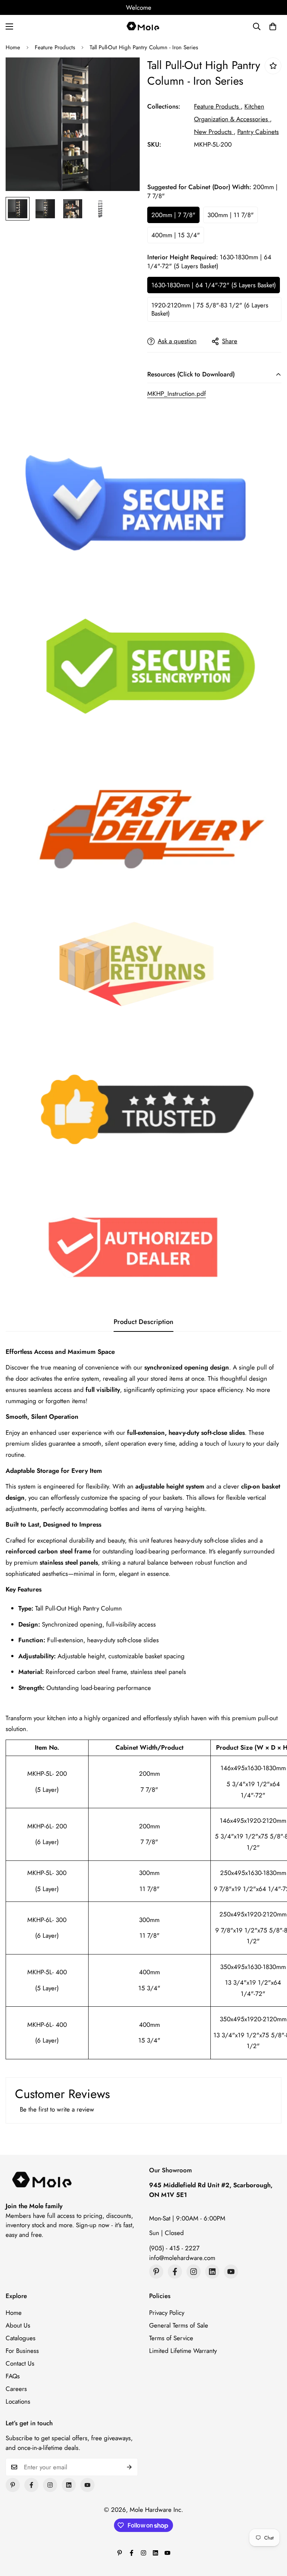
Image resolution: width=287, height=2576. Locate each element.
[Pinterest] (156, 2272)
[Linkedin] (212, 2272)
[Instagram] (194, 2272)
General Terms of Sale (179, 2325)
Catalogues (21, 2338)
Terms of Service (171, 2338)
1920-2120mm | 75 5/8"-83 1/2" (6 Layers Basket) (210, 309)
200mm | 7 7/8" (173, 215)
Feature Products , (218, 106)
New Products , (215, 132)
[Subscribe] (129, 2467)
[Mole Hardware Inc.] (143, 26)
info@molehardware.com (182, 2258)
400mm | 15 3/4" (176, 235)
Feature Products (55, 47)
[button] (273, 26)
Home (13, 47)
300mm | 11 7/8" (231, 215)
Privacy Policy (167, 2313)
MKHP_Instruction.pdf (177, 394)
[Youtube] (231, 2272)
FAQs (13, 2376)
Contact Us (20, 2363)
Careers (16, 2389)
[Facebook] (175, 2272)
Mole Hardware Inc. (156, 2510)
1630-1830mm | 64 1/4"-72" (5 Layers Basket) (214, 285)
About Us (18, 2325)
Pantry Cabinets (258, 132)
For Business (22, 2351)
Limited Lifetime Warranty (183, 2351)
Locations (18, 2401)
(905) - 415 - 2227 (174, 2248)
